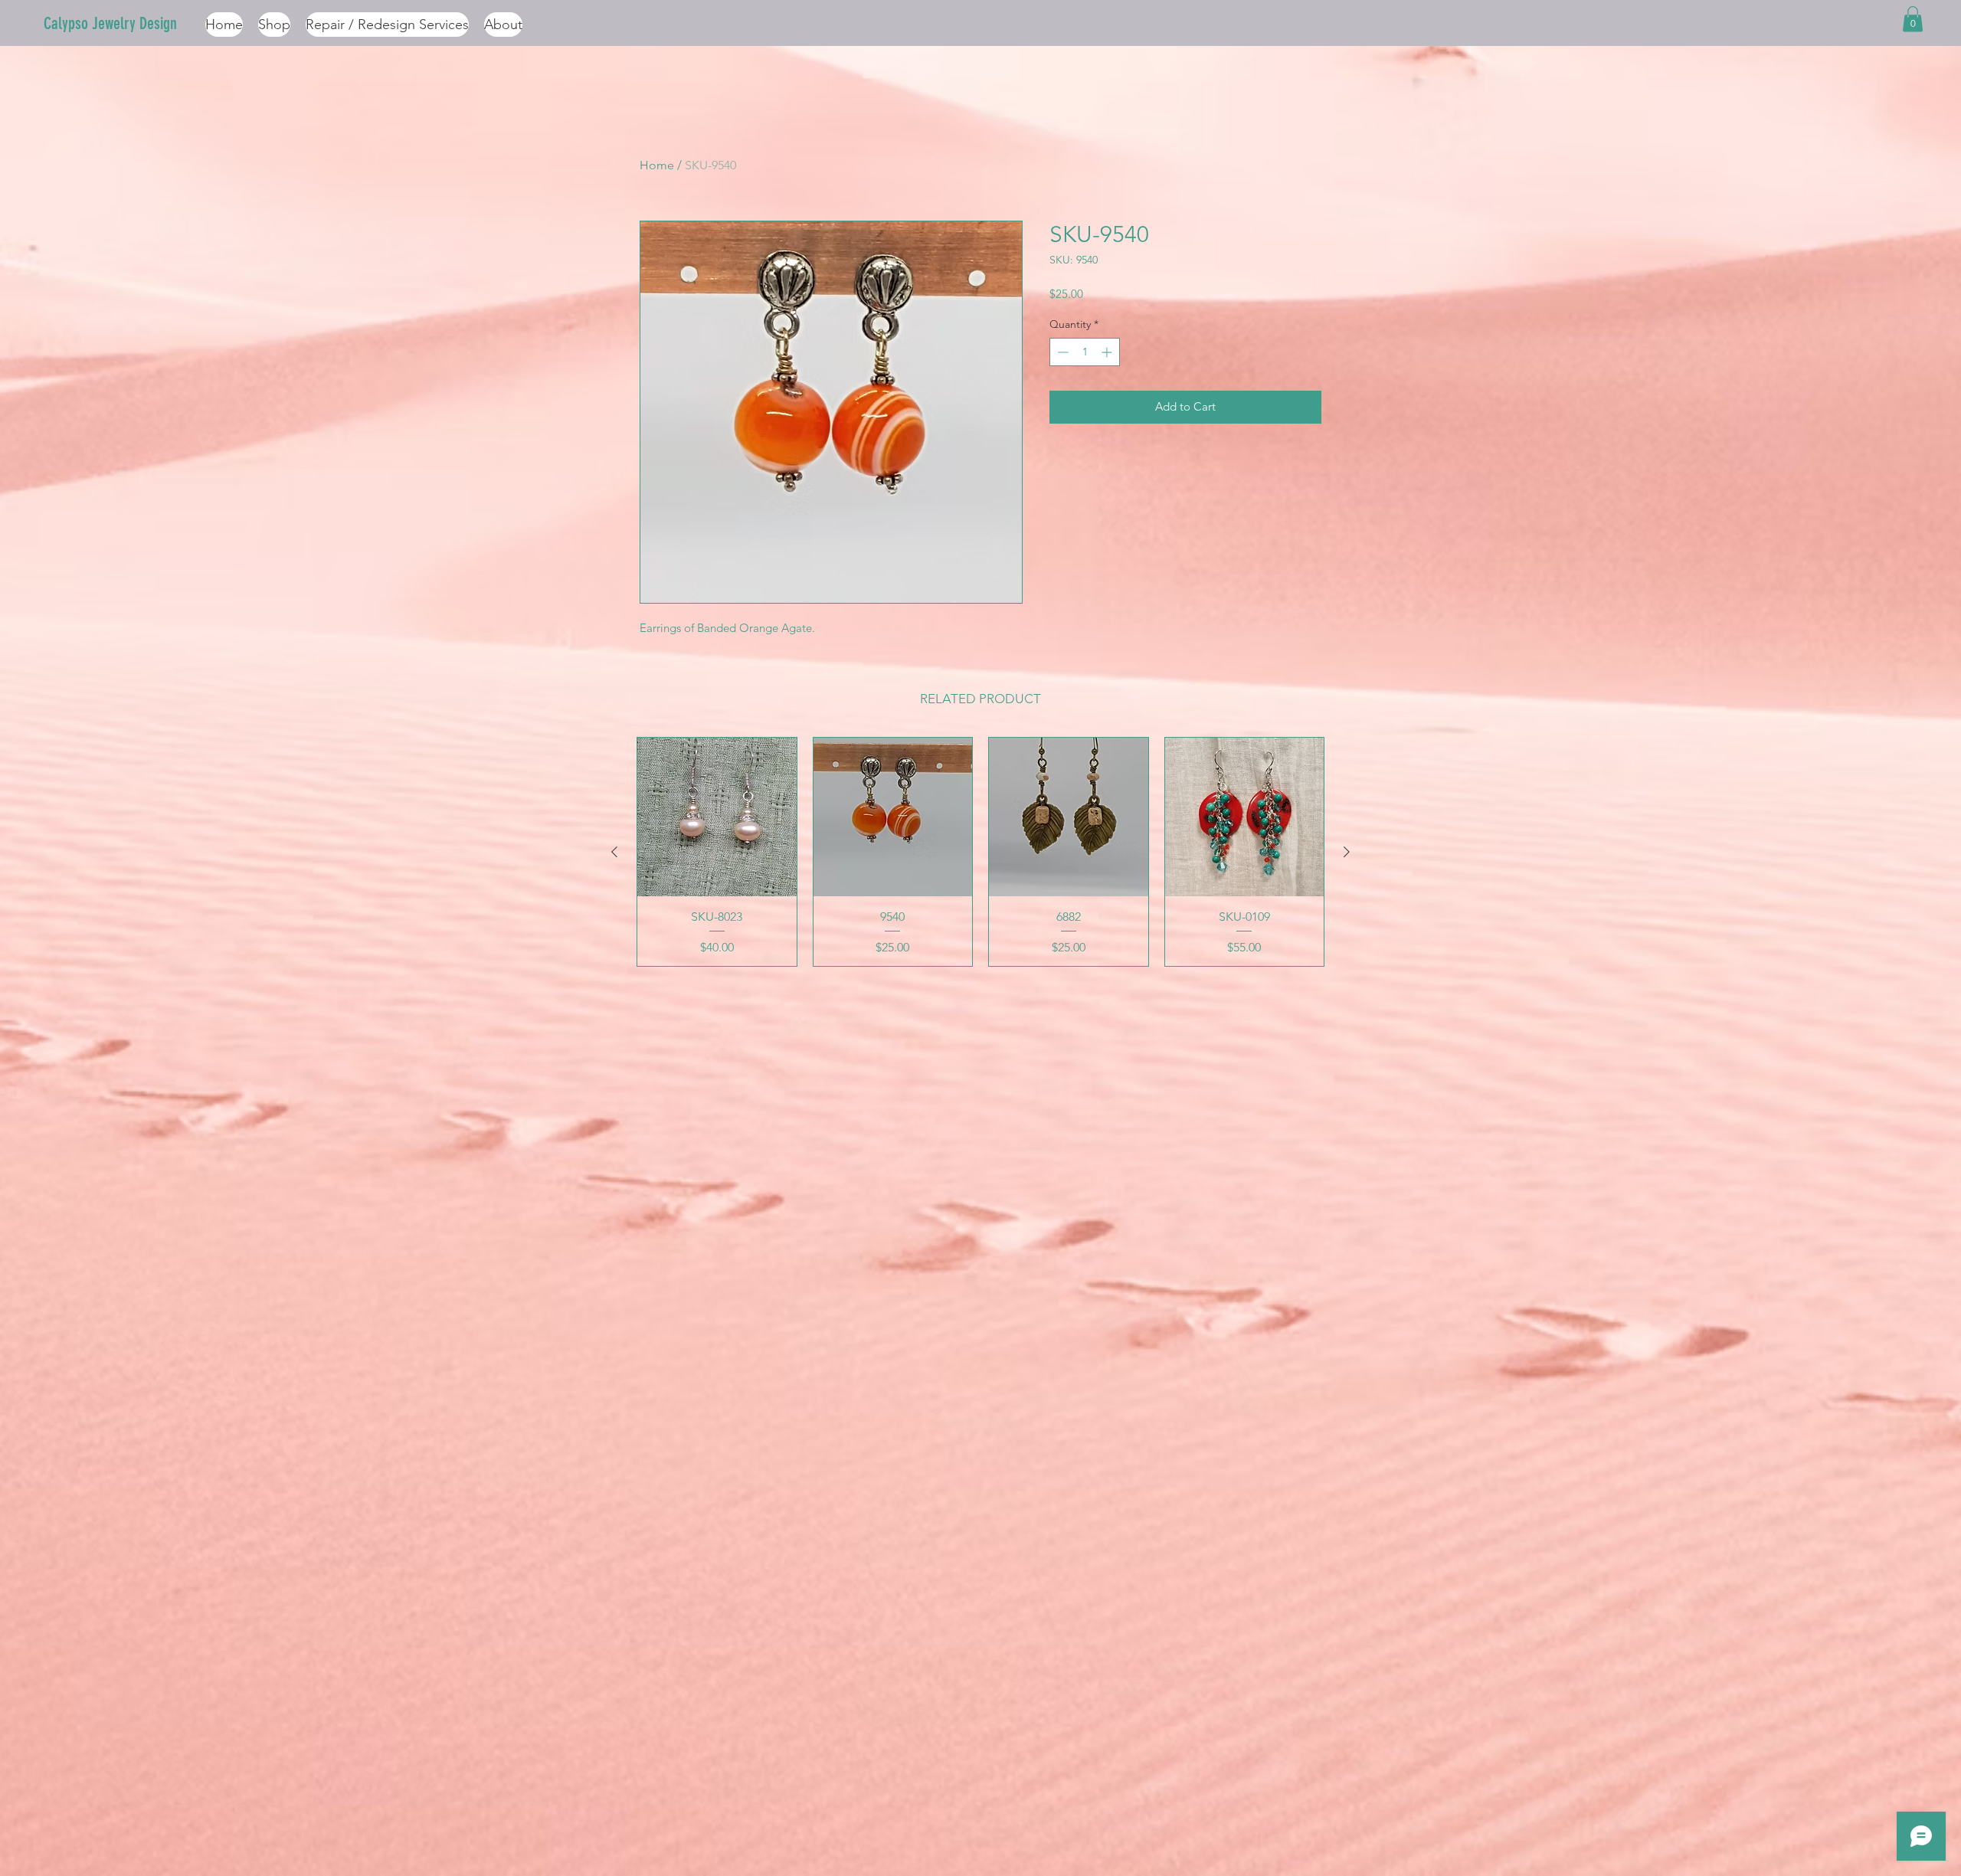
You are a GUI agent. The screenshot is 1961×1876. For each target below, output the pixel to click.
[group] (980, 852)
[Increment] (1108, 352)
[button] (1913, 19)
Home (657, 165)
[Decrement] (1061, 352)
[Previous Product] (614, 852)
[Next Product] (1347, 852)
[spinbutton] (1085, 352)
